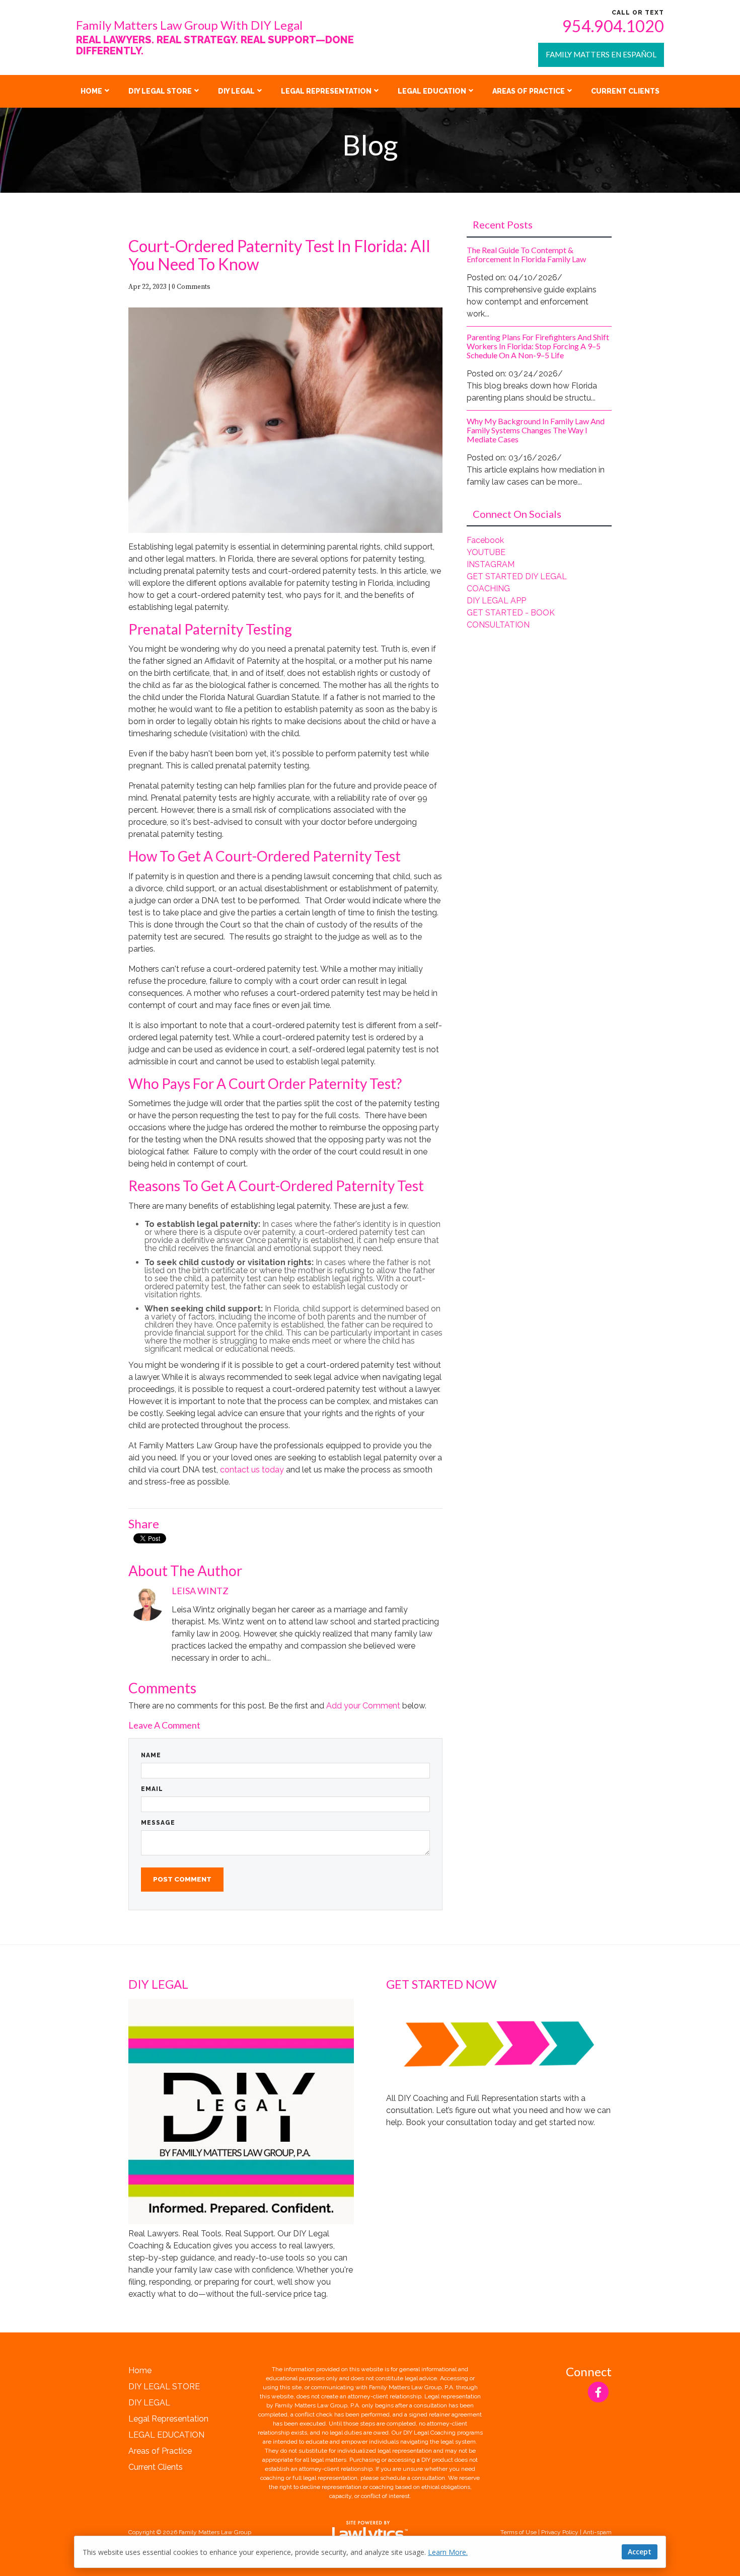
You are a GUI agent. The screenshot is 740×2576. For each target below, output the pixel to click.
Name (151, 1755)
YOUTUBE (486, 552)
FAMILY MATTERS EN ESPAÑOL (601, 54)
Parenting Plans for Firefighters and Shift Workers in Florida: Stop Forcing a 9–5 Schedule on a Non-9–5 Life (538, 346)
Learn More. (448, 2552)
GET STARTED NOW (441, 1984)
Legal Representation (326, 91)
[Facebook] (598, 2392)
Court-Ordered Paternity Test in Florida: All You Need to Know (279, 255)
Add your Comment (363, 1706)
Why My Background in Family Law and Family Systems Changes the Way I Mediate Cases (536, 430)
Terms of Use (519, 2532)
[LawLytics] (370, 2532)
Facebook (485, 540)
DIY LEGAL (236, 91)
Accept (640, 2552)
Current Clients (625, 91)
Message (158, 1823)
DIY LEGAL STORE (160, 91)
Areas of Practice (529, 91)
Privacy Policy (560, 2532)
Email (152, 1789)
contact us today (252, 1470)
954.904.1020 (613, 26)
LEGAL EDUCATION (432, 91)
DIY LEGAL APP (496, 601)
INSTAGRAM (491, 564)
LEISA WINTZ (200, 1591)
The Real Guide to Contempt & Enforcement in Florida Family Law (526, 254)
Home (91, 91)
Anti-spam (597, 2532)
